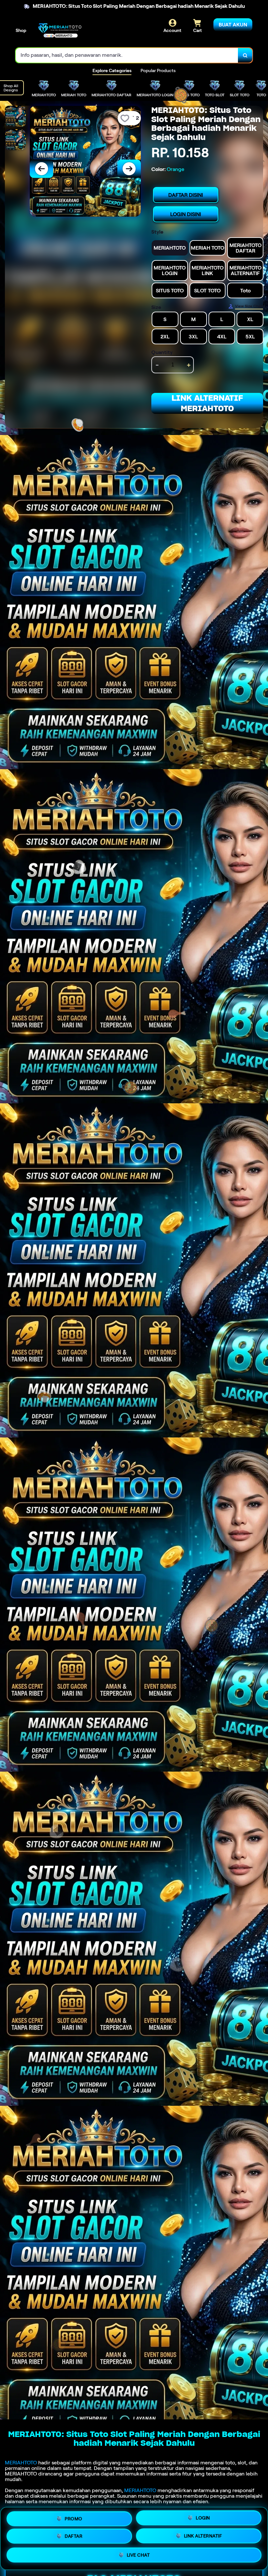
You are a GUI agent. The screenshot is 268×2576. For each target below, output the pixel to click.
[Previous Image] (42, 169)
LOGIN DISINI (186, 214)
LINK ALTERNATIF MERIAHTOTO (207, 403)
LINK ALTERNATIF (203, 2538)
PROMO (74, 2517)
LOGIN (203, 2517)
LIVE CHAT (138, 2557)
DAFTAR (74, 2537)
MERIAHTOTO (21, 2463)
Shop (21, 30)
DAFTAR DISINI (186, 195)
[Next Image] (129, 169)
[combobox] (127, 55)
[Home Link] (60, 31)
